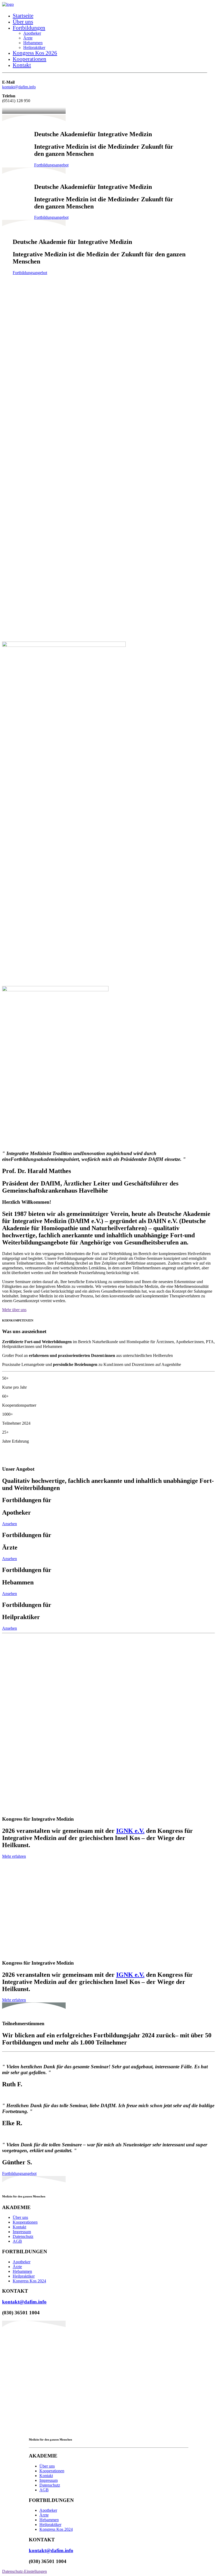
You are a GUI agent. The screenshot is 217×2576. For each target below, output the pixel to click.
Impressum (22, 2232)
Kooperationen (30, 59)
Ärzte (28, 38)
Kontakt (22, 65)
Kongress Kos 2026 (35, 53)
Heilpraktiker (34, 47)
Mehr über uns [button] (14, 1310)
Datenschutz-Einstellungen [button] (24, 2571)
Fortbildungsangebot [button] (51, 165)
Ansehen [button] (10, 1524)
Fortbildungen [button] (29, 28)
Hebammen (33, 43)
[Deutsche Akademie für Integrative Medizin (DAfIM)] (108, 5)
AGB (17, 2241)
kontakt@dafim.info (19, 87)
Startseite (23, 16)
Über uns (23, 22)
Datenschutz (23, 2236)
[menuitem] (110, 16)
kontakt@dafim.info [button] (24, 2302)
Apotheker (32, 33)
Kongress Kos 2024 (29, 2281)
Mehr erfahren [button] (14, 1856)
